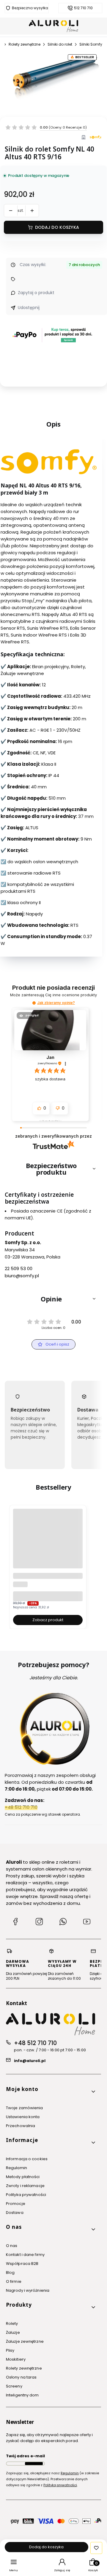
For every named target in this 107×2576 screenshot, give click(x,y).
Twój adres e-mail (25, 2456)
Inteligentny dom (22, 2395)
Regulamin (16, 2168)
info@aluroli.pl (30, 2061)
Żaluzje (13, 2332)
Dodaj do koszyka (57, 227)
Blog (10, 2272)
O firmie (14, 2281)
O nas (12, 2246)
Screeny (14, 2386)
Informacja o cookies (27, 2159)
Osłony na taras (21, 2377)
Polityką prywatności (60, 2485)
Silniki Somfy (91, 44)
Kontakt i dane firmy (25, 2255)
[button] (34, 1003)
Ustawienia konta (23, 2117)
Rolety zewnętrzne (25, 44)
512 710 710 (83, 8)
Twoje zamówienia (25, 2108)
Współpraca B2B (22, 2264)
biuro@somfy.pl (22, 1276)
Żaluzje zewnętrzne (25, 2341)
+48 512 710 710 (35, 2043)
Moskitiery (16, 2359)
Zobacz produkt (48, 1620)
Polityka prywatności (26, 2195)
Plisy (10, 2350)
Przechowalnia (21, 2126)
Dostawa (15, 2213)
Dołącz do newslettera (34, 2464)
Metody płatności (23, 2177)
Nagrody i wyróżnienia (28, 2290)
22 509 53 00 (19, 1268)
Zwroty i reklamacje (25, 2186)
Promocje (16, 2204)
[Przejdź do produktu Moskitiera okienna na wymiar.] (48, 1544)
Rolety (12, 2324)
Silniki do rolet (60, 44)
